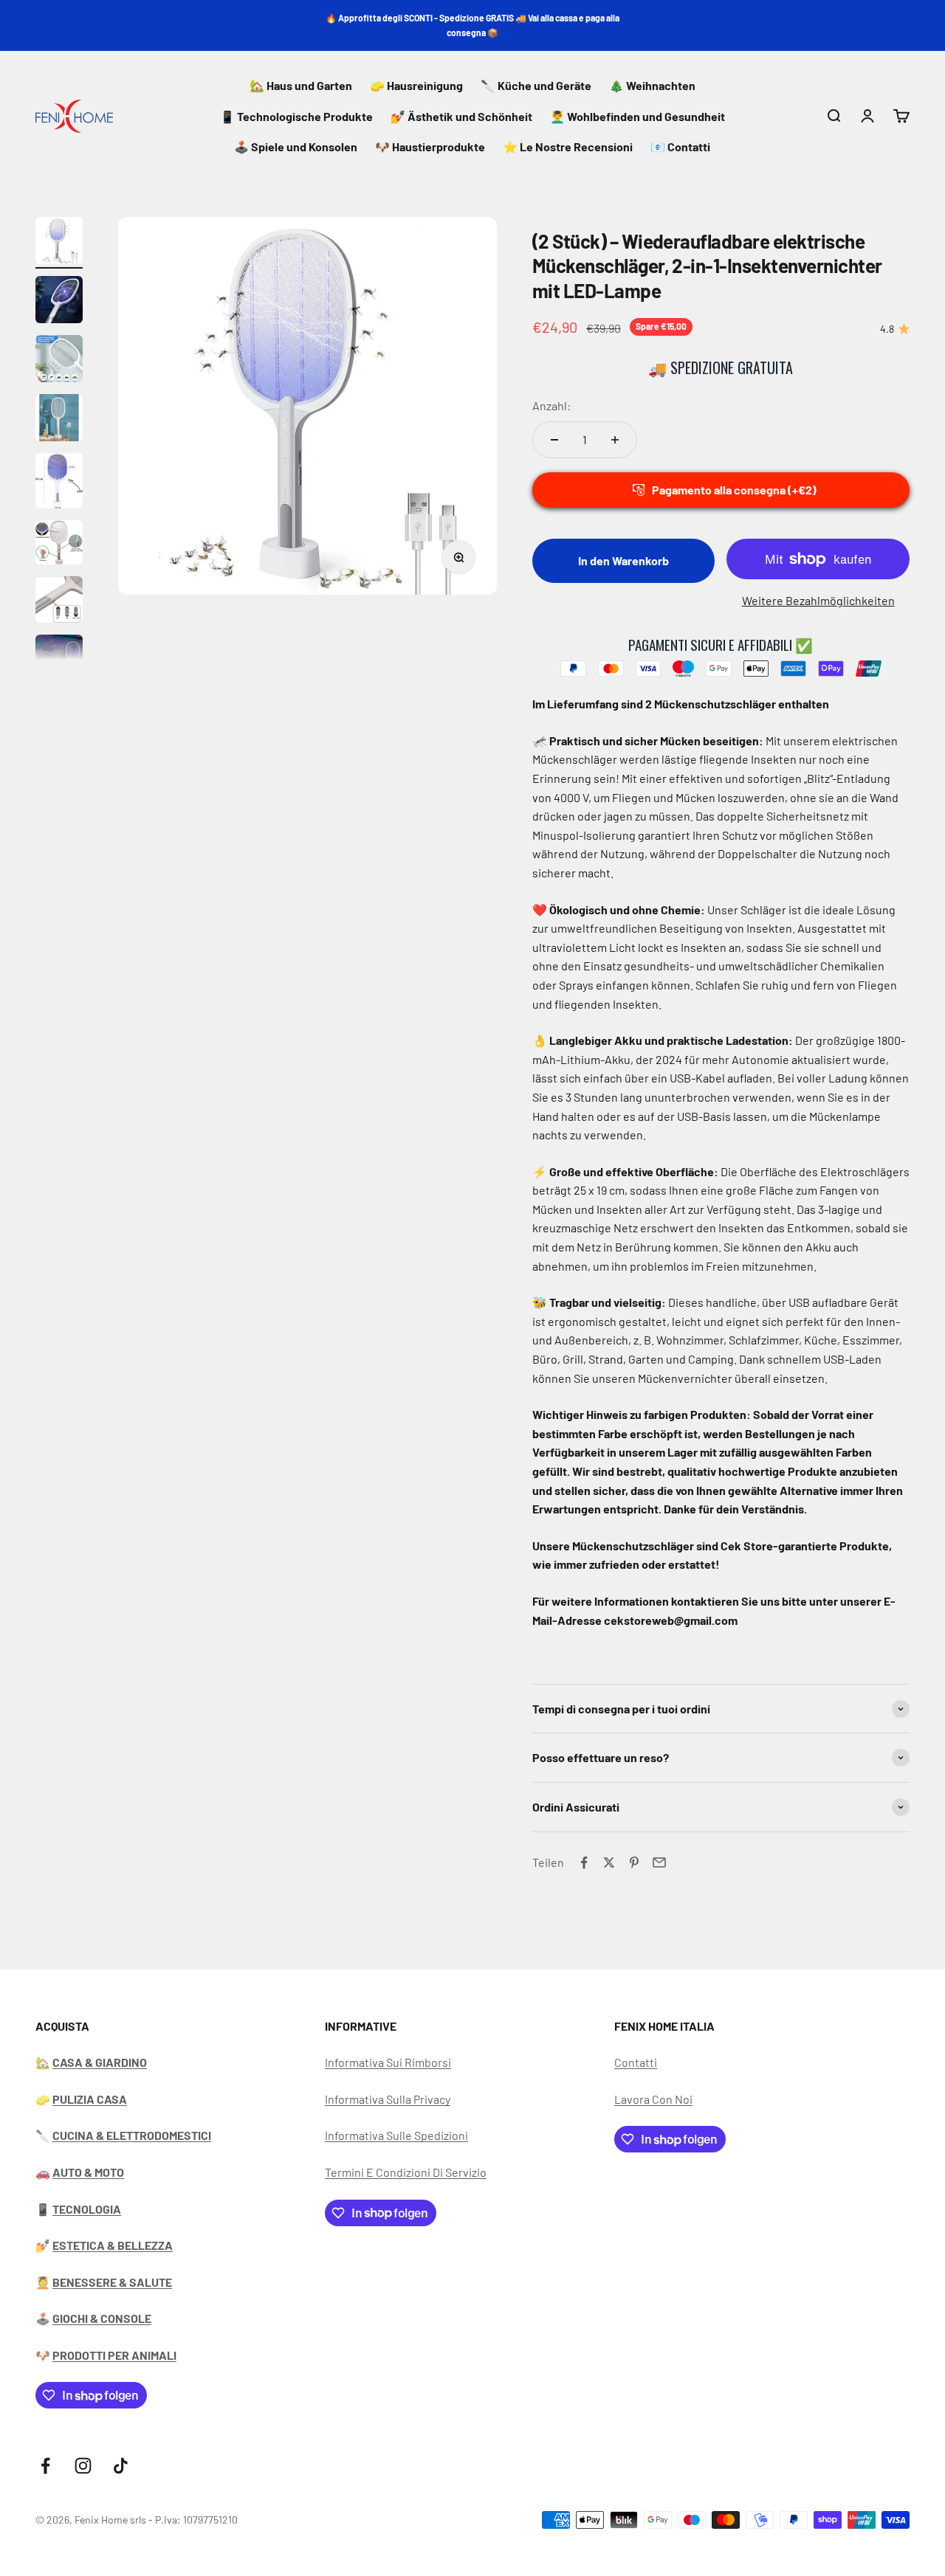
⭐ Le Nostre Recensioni (568, 146)
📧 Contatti (680, 146)
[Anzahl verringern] (554, 440)
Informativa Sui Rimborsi (388, 2062)
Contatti (636, 2062)
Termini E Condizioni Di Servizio (406, 2172)
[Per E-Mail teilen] (659, 1862)
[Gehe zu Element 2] (59, 302)
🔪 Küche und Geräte (536, 85)
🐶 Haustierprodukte (430, 146)
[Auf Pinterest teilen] (634, 1862)
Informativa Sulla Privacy (388, 2099)
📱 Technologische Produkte (296, 116)
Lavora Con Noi (653, 2099)
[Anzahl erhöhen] (615, 440)
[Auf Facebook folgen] (45, 2466)
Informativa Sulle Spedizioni (396, 2135)
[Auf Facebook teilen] (584, 1862)
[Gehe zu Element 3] (59, 361)
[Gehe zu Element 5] (59, 483)
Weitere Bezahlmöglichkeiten (818, 600)
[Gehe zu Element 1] (59, 243)
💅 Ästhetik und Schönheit (461, 116)
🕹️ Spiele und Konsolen (296, 146)
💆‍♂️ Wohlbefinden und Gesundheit (638, 116)
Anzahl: (551, 405)
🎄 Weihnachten (652, 85)
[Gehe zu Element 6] (59, 545)
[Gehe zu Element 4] (59, 420)
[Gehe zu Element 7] (59, 602)
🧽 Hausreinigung (416, 85)
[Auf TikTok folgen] (121, 2466)
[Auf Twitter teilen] (609, 1862)
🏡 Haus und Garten (301, 85)
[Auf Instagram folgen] (83, 2466)
